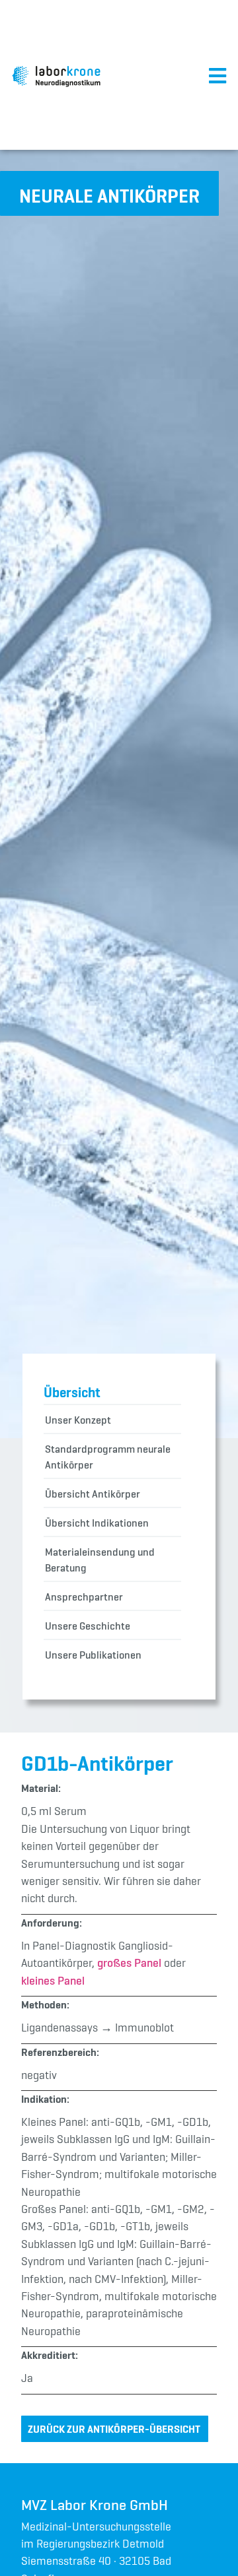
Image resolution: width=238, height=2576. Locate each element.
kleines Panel (53, 1981)
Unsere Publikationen (93, 1655)
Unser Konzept (78, 1420)
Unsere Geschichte (88, 1626)
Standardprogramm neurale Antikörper (108, 1457)
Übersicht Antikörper (93, 1494)
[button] (109, 193)
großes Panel (129, 1963)
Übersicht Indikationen (97, 1523)
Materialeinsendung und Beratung (100, 1560)
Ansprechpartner (84, 1597)
